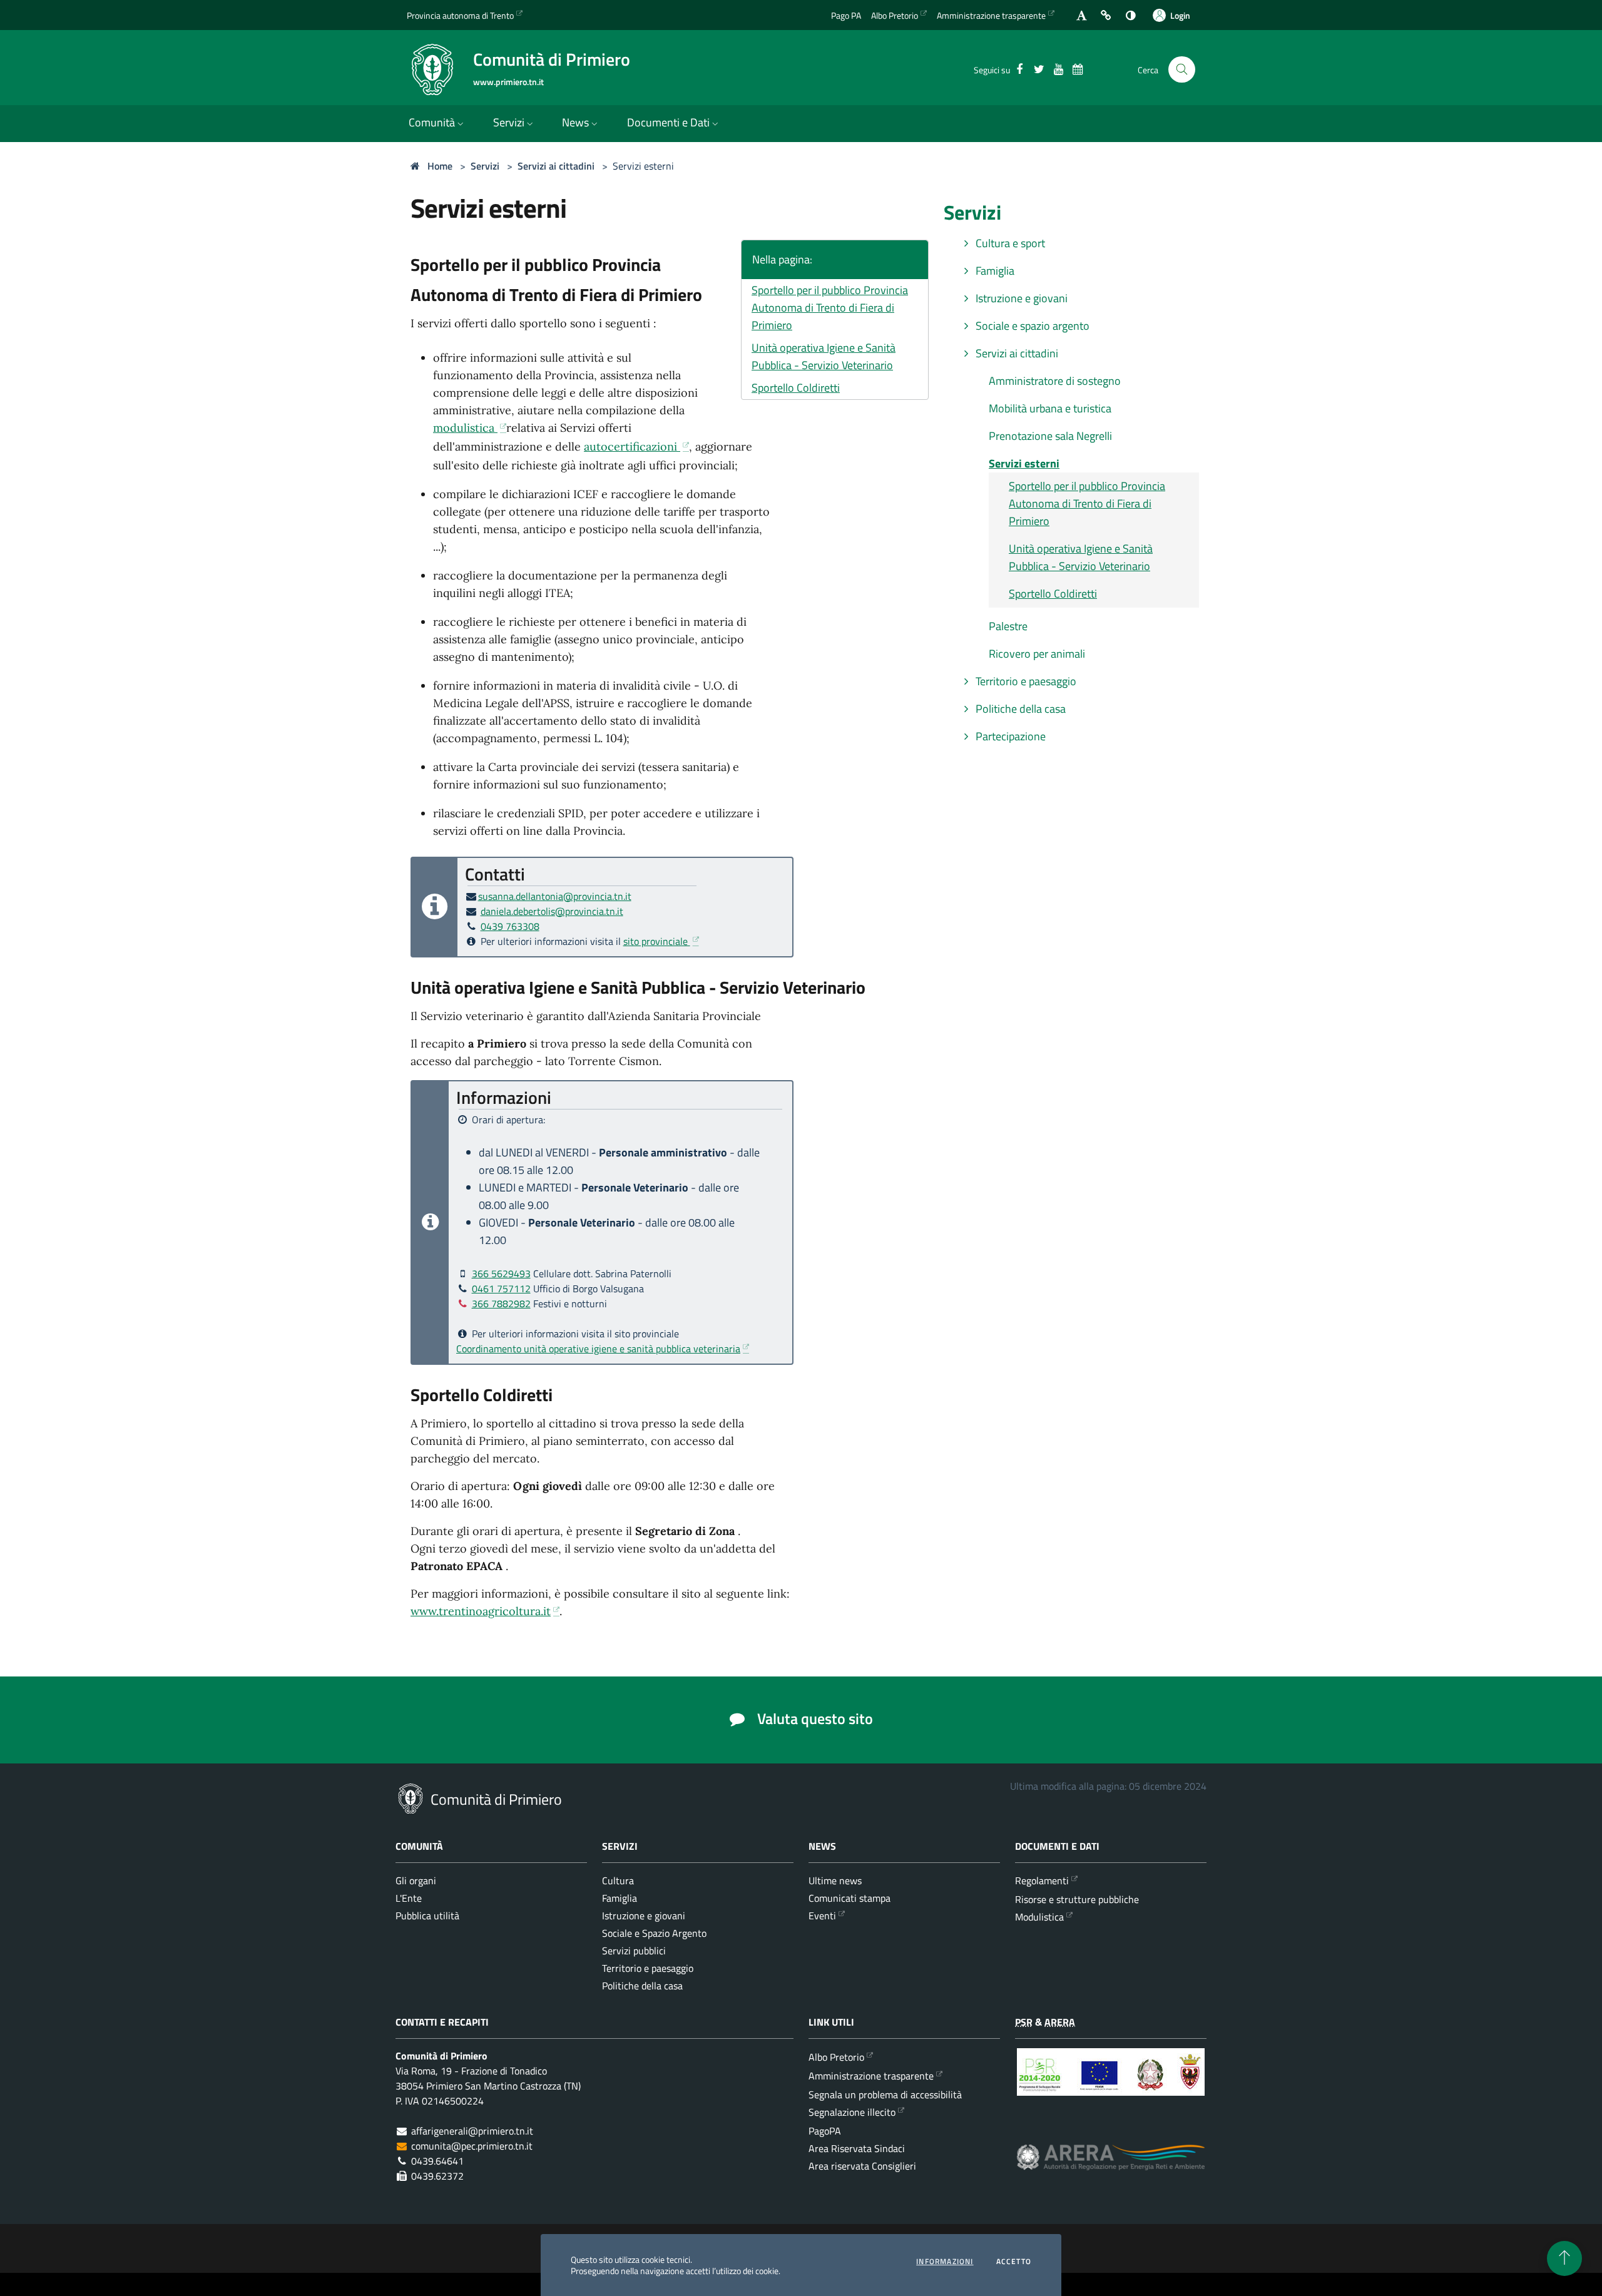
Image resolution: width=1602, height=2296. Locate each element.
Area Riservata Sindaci (857, 2148)
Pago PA (846, 15)
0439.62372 (437, 2176)
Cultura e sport (1009, 243)
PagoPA (825, 2131)
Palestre (1008, 626)
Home (439, 166)
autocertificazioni (632, 446)
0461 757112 (501, 1288)
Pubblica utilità (427, 1916)
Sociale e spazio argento (1031, 326)
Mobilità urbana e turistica (1050, 408)
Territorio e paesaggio (1025, 681)
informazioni (945, 2262)
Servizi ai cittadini (556, 166)
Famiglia (994, 271)
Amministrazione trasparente (991, 15)
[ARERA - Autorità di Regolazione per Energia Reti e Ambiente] (1111, 2167)
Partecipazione (1009, 736)
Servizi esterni (643, 166)
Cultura (618, 1880)
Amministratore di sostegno (1055, 381)
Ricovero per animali (1037, 654)
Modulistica (1039, 1917)
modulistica (465, 428)
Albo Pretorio (895, 15)
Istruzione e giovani (1020, 298)
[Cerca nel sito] (1182, 70)
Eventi (822, 1916)
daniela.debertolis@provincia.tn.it (552, 911)
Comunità (432, 122)
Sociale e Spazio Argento (654, 1933)
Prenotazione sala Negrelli (1050, 436)
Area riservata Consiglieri (862, 2166)
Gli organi (416, 1880)
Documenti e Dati (668, 122)
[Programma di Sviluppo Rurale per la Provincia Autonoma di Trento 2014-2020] (1111, 2081)
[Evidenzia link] (1106, 15)
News (575, 122)
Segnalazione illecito (852, 2112)
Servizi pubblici (634, 1951)
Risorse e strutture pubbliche (1077, 1899)
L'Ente (409, 1898)
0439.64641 (437, 2161)
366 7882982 (501, 1304)
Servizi (509, 122)
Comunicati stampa (849, 1898)
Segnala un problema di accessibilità (885, 2094)
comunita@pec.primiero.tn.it (472, 2146)
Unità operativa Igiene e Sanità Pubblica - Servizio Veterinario (824, 356)
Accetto (1014, 2262)
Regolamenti (1042, 1880)
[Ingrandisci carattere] (1082, 15)
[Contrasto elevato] (1130, 15)
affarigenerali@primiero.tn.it (472, 2131)
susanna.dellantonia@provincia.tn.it (555, 896)
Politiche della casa (1019, 709)
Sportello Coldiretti (796, 388)
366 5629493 (501, 1273)
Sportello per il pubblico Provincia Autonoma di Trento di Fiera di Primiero (830, 308)
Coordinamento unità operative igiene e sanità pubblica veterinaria (598, 1349)
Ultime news (835, 1880)
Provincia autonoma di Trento (460, 15)
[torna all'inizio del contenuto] (1564, 2258)
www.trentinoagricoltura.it (481, 1611)
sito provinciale (657, 941)
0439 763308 (510, 926)
